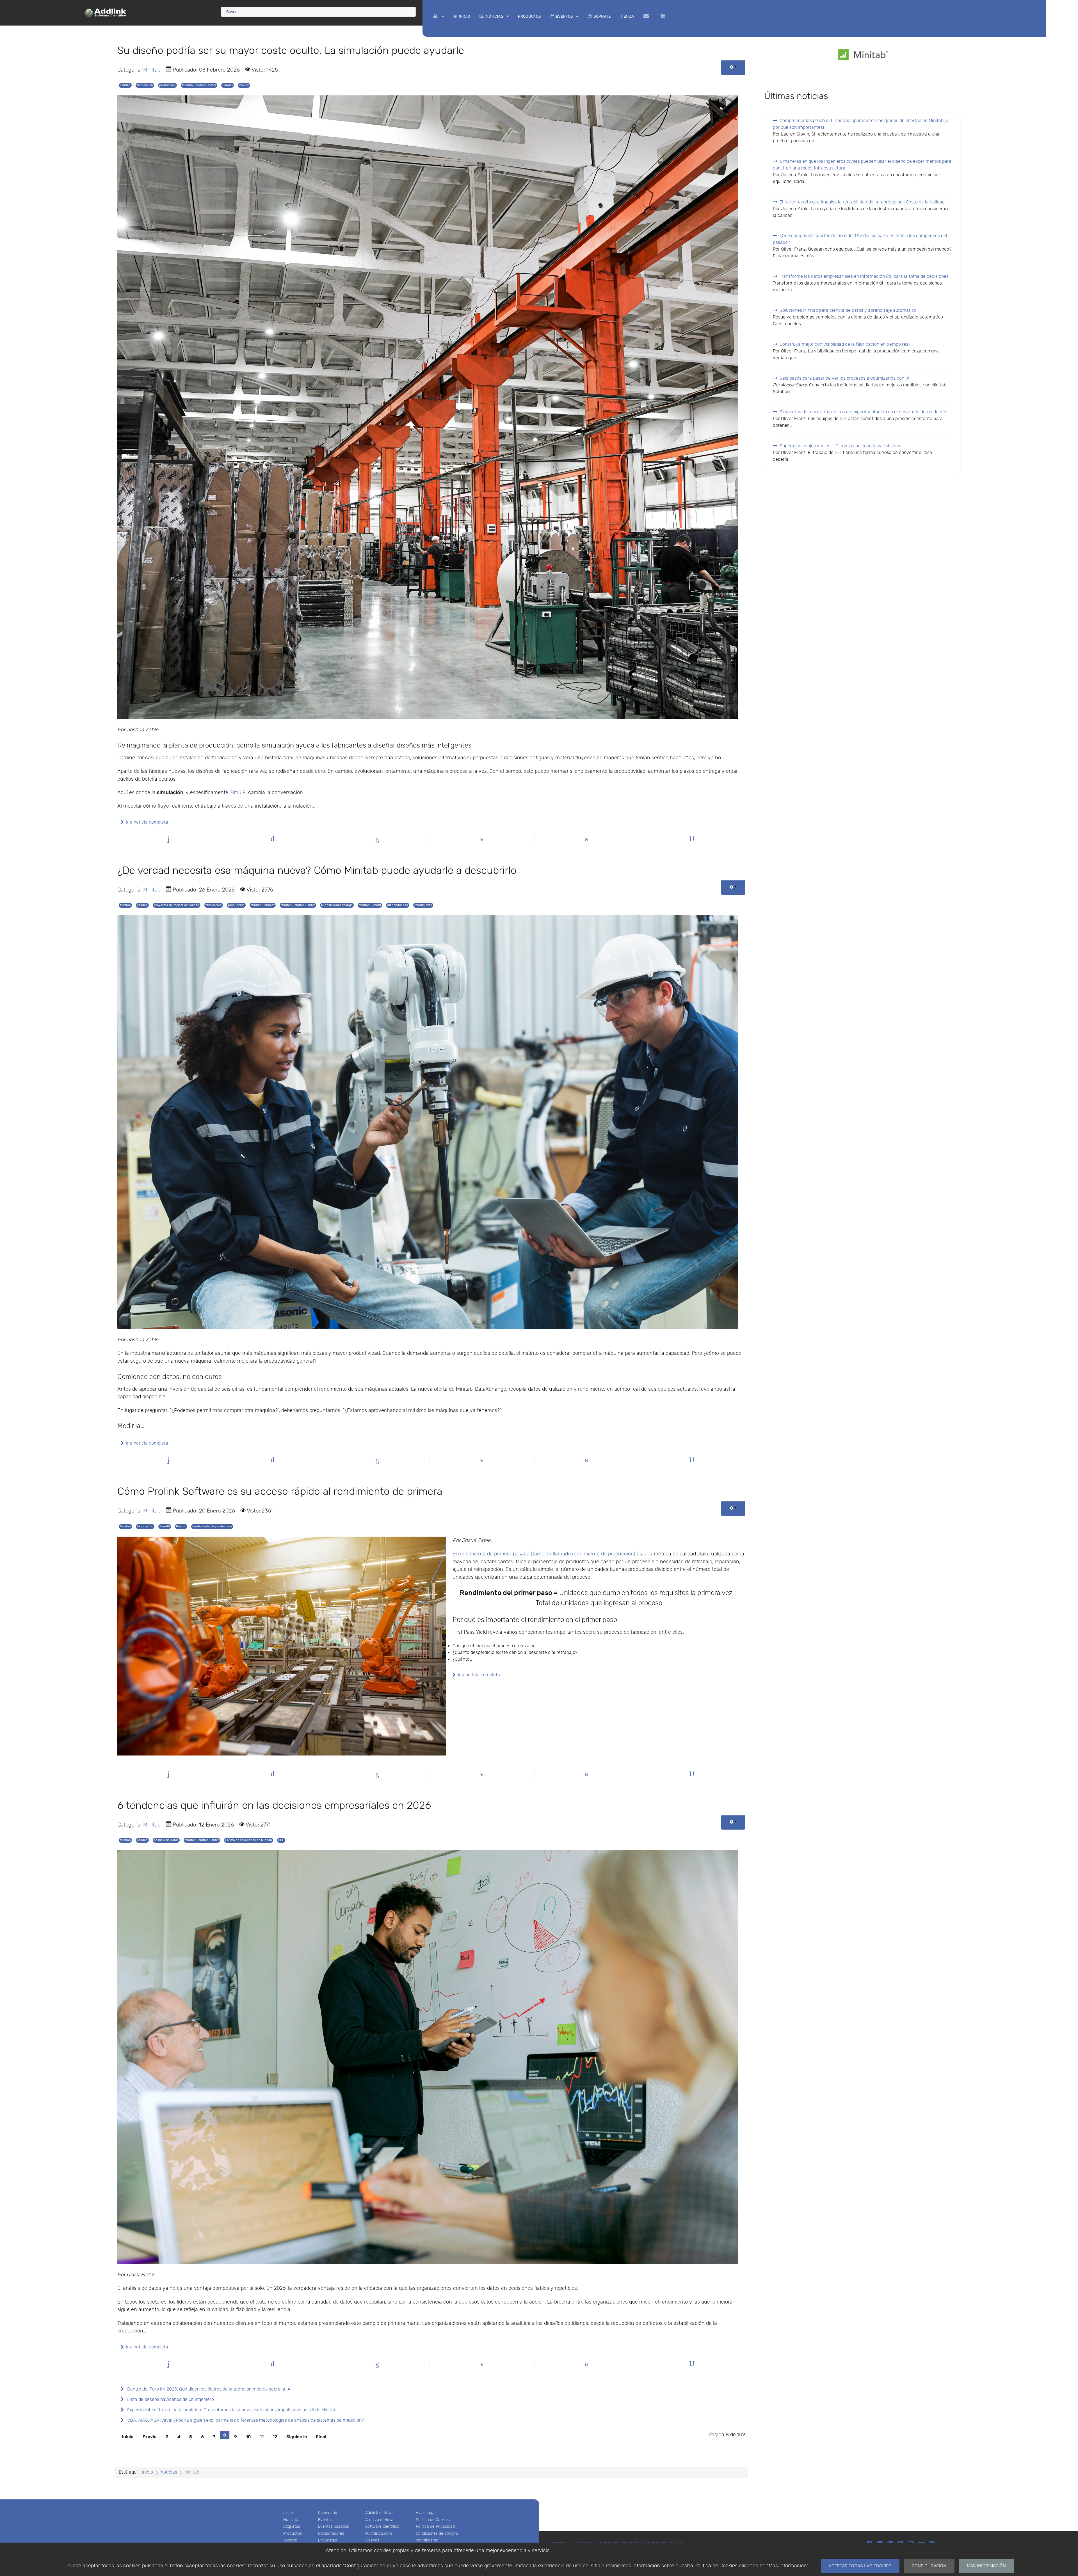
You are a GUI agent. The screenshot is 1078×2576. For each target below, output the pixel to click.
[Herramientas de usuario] (733, 67)
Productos (293, 2533)
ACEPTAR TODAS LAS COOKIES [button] (860, 2566)
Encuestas (327, 2540)
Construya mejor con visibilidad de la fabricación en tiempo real (845, 344)
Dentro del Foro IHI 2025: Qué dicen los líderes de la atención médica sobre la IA (208, 2389)
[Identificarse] (439, 16)
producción (167, 85)
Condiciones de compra (437, 2533)
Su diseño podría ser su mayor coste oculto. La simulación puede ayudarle (291, 51)
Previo (150, 2437)
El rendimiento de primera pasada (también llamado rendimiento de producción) (544, 1554)
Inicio (128, 2437)
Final (321, 2437)
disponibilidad (398, 905)
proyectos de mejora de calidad (177, 905)
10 (248, 2437)
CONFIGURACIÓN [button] (929, 2566)
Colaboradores (331, 2533)
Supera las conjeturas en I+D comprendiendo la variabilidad (841, 446)
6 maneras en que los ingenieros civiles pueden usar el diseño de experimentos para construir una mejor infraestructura (862, 165)
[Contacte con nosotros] (647, 16)
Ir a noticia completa (147, 822)
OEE (281, 1840)
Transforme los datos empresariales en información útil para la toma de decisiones (864, 277)
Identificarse (427, 2540)
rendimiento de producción (212, 1526)
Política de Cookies (716, 2566)
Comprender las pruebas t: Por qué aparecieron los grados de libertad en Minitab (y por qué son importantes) (861, 124)
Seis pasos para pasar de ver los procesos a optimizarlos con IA (844, 378)
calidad (125, 85)
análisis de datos (166, 1840)
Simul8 (228, 85)
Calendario (328, 2513)
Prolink (244, 85)
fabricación (145, 85)
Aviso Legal (426, 2513)
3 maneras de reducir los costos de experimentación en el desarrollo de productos (864, 412)
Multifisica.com (379, 2533)
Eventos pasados (334, 2526)
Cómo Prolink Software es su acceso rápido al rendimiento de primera (280, 1492)
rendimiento (423, 905)
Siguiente (297, 2437)
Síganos (372, 2540)
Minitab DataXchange (337, 905)
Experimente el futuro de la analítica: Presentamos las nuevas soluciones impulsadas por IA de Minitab (231, 2410)
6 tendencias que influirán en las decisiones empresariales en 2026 (274, 1806)
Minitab (152, 70)
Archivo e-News (380, 2520)
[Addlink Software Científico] (106, 12)
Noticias (291, 2520)
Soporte (290, 2540)
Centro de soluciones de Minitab (249, 1840)
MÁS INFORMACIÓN (986, 2566)
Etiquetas (292, 2526)
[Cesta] (663, 16)
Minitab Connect (263, 905)
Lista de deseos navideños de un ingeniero (170, 2400)
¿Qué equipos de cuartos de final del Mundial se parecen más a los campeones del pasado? (860, 239)
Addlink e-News (379, 2513)
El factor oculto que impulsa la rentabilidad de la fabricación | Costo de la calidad (862, 202)
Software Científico (382, 2526)
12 (275, 2437)
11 (262, 2437)
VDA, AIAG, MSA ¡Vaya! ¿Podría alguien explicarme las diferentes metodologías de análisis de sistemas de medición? (245, 2420)
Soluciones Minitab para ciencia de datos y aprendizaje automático (848, 310)
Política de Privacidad (435, 2526)
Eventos (325, 2520)
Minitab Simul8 (370, 905)
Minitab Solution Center (199, 85)
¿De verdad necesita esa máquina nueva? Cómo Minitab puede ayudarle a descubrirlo (317, 871)
